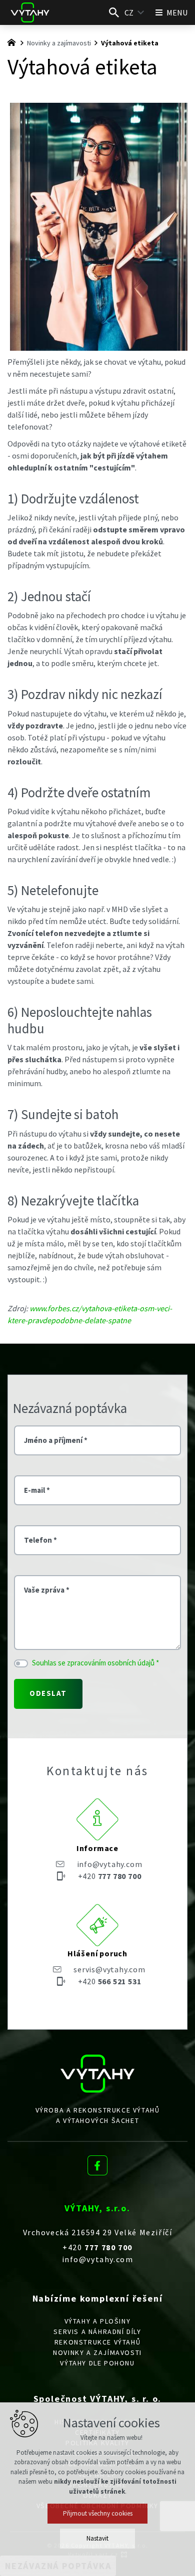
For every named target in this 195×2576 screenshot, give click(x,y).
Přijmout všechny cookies (98, 2513)
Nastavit (97, 2538)
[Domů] (14, 41)
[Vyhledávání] (114, 12)
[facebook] (97, 2163)
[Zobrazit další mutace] (141, 12)
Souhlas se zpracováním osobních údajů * (95, 1663)
